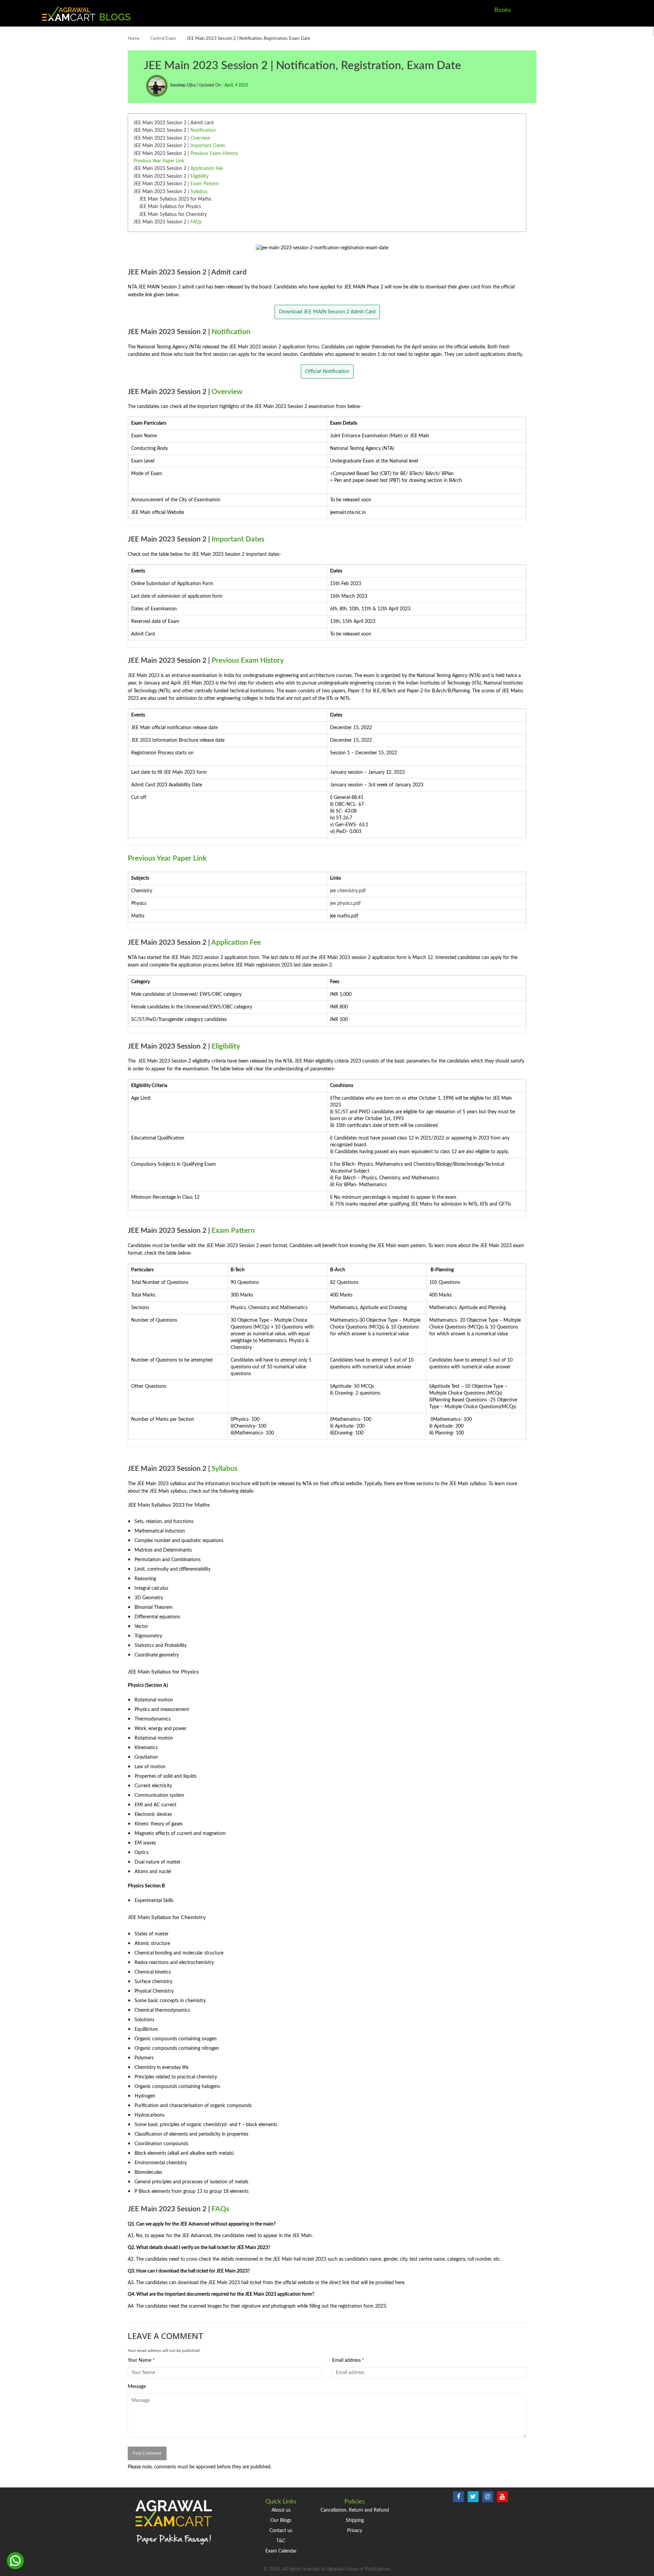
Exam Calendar (281, 2551)
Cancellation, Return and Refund (355, 2510)
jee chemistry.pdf (348, 891)
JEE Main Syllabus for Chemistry (173, 215)
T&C (281, 2541)
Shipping (355, 2520)
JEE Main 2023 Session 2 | (175, 130)
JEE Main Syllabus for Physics (170, 207)
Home (134, 39)
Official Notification (327, 371)
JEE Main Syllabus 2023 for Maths (175, 199)
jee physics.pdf (345, 904)
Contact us (281, 2531)
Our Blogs (281, 2520)
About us (281, 2510)
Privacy (355, 2531)
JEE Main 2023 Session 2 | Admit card (174, 123)
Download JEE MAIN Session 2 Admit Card (327, 312)
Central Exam (163, 39)
